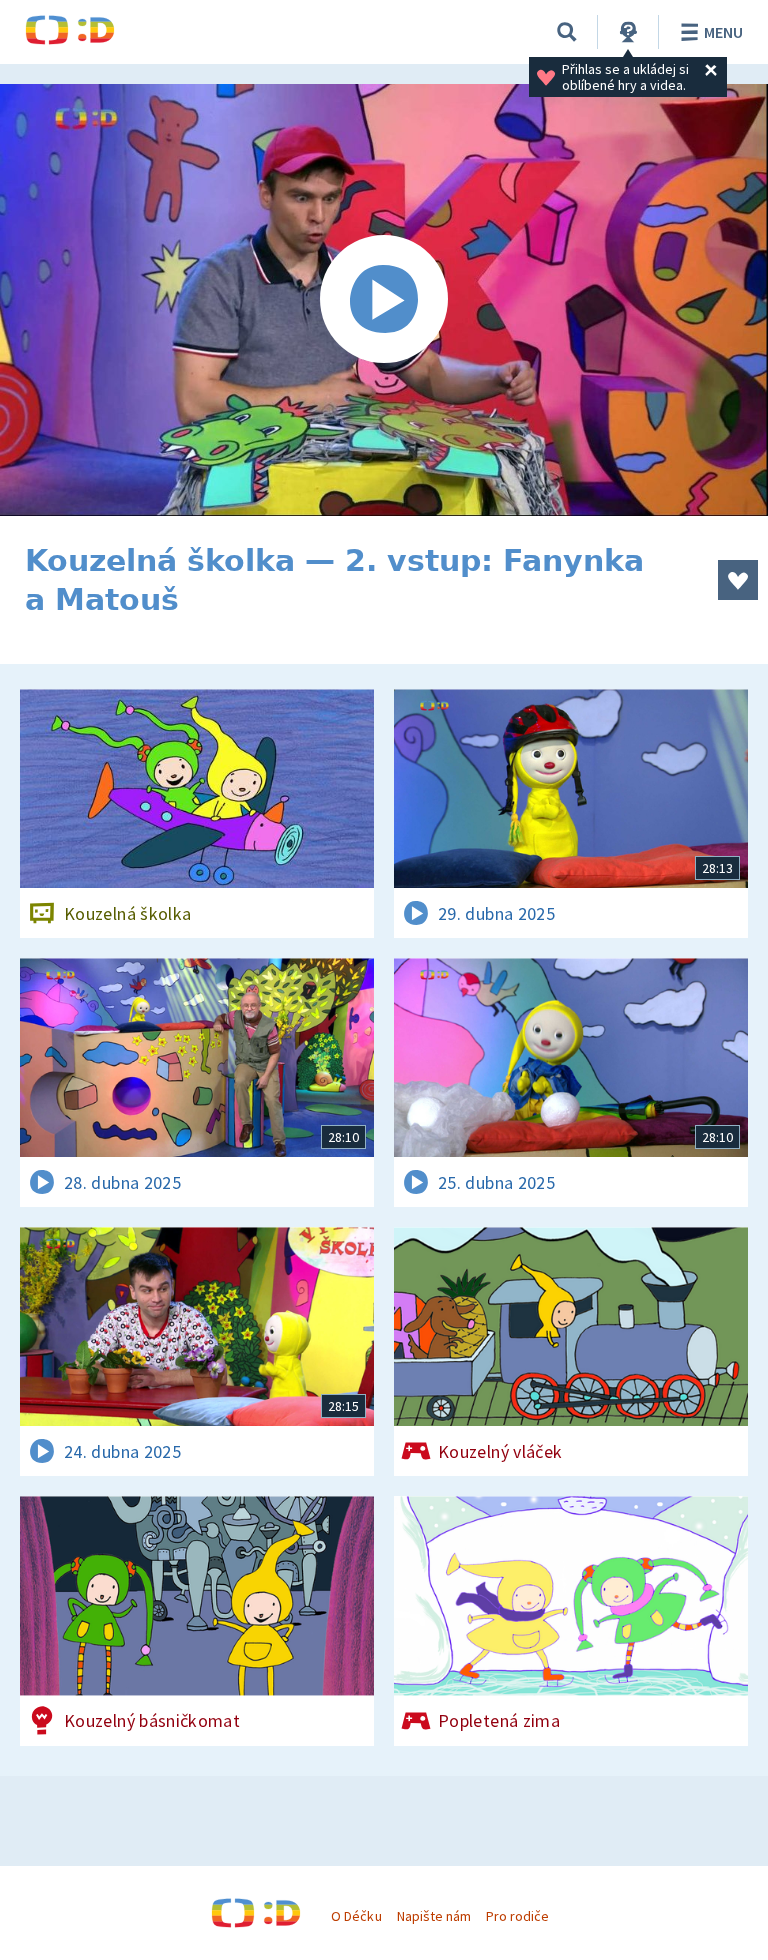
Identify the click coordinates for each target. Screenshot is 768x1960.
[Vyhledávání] (567, 32)
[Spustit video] (384, 300)
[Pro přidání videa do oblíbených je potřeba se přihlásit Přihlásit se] (738, 580)
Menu (723, 32)
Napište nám (434, 1916)
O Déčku (356, 1916)
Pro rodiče (517, 1916)
